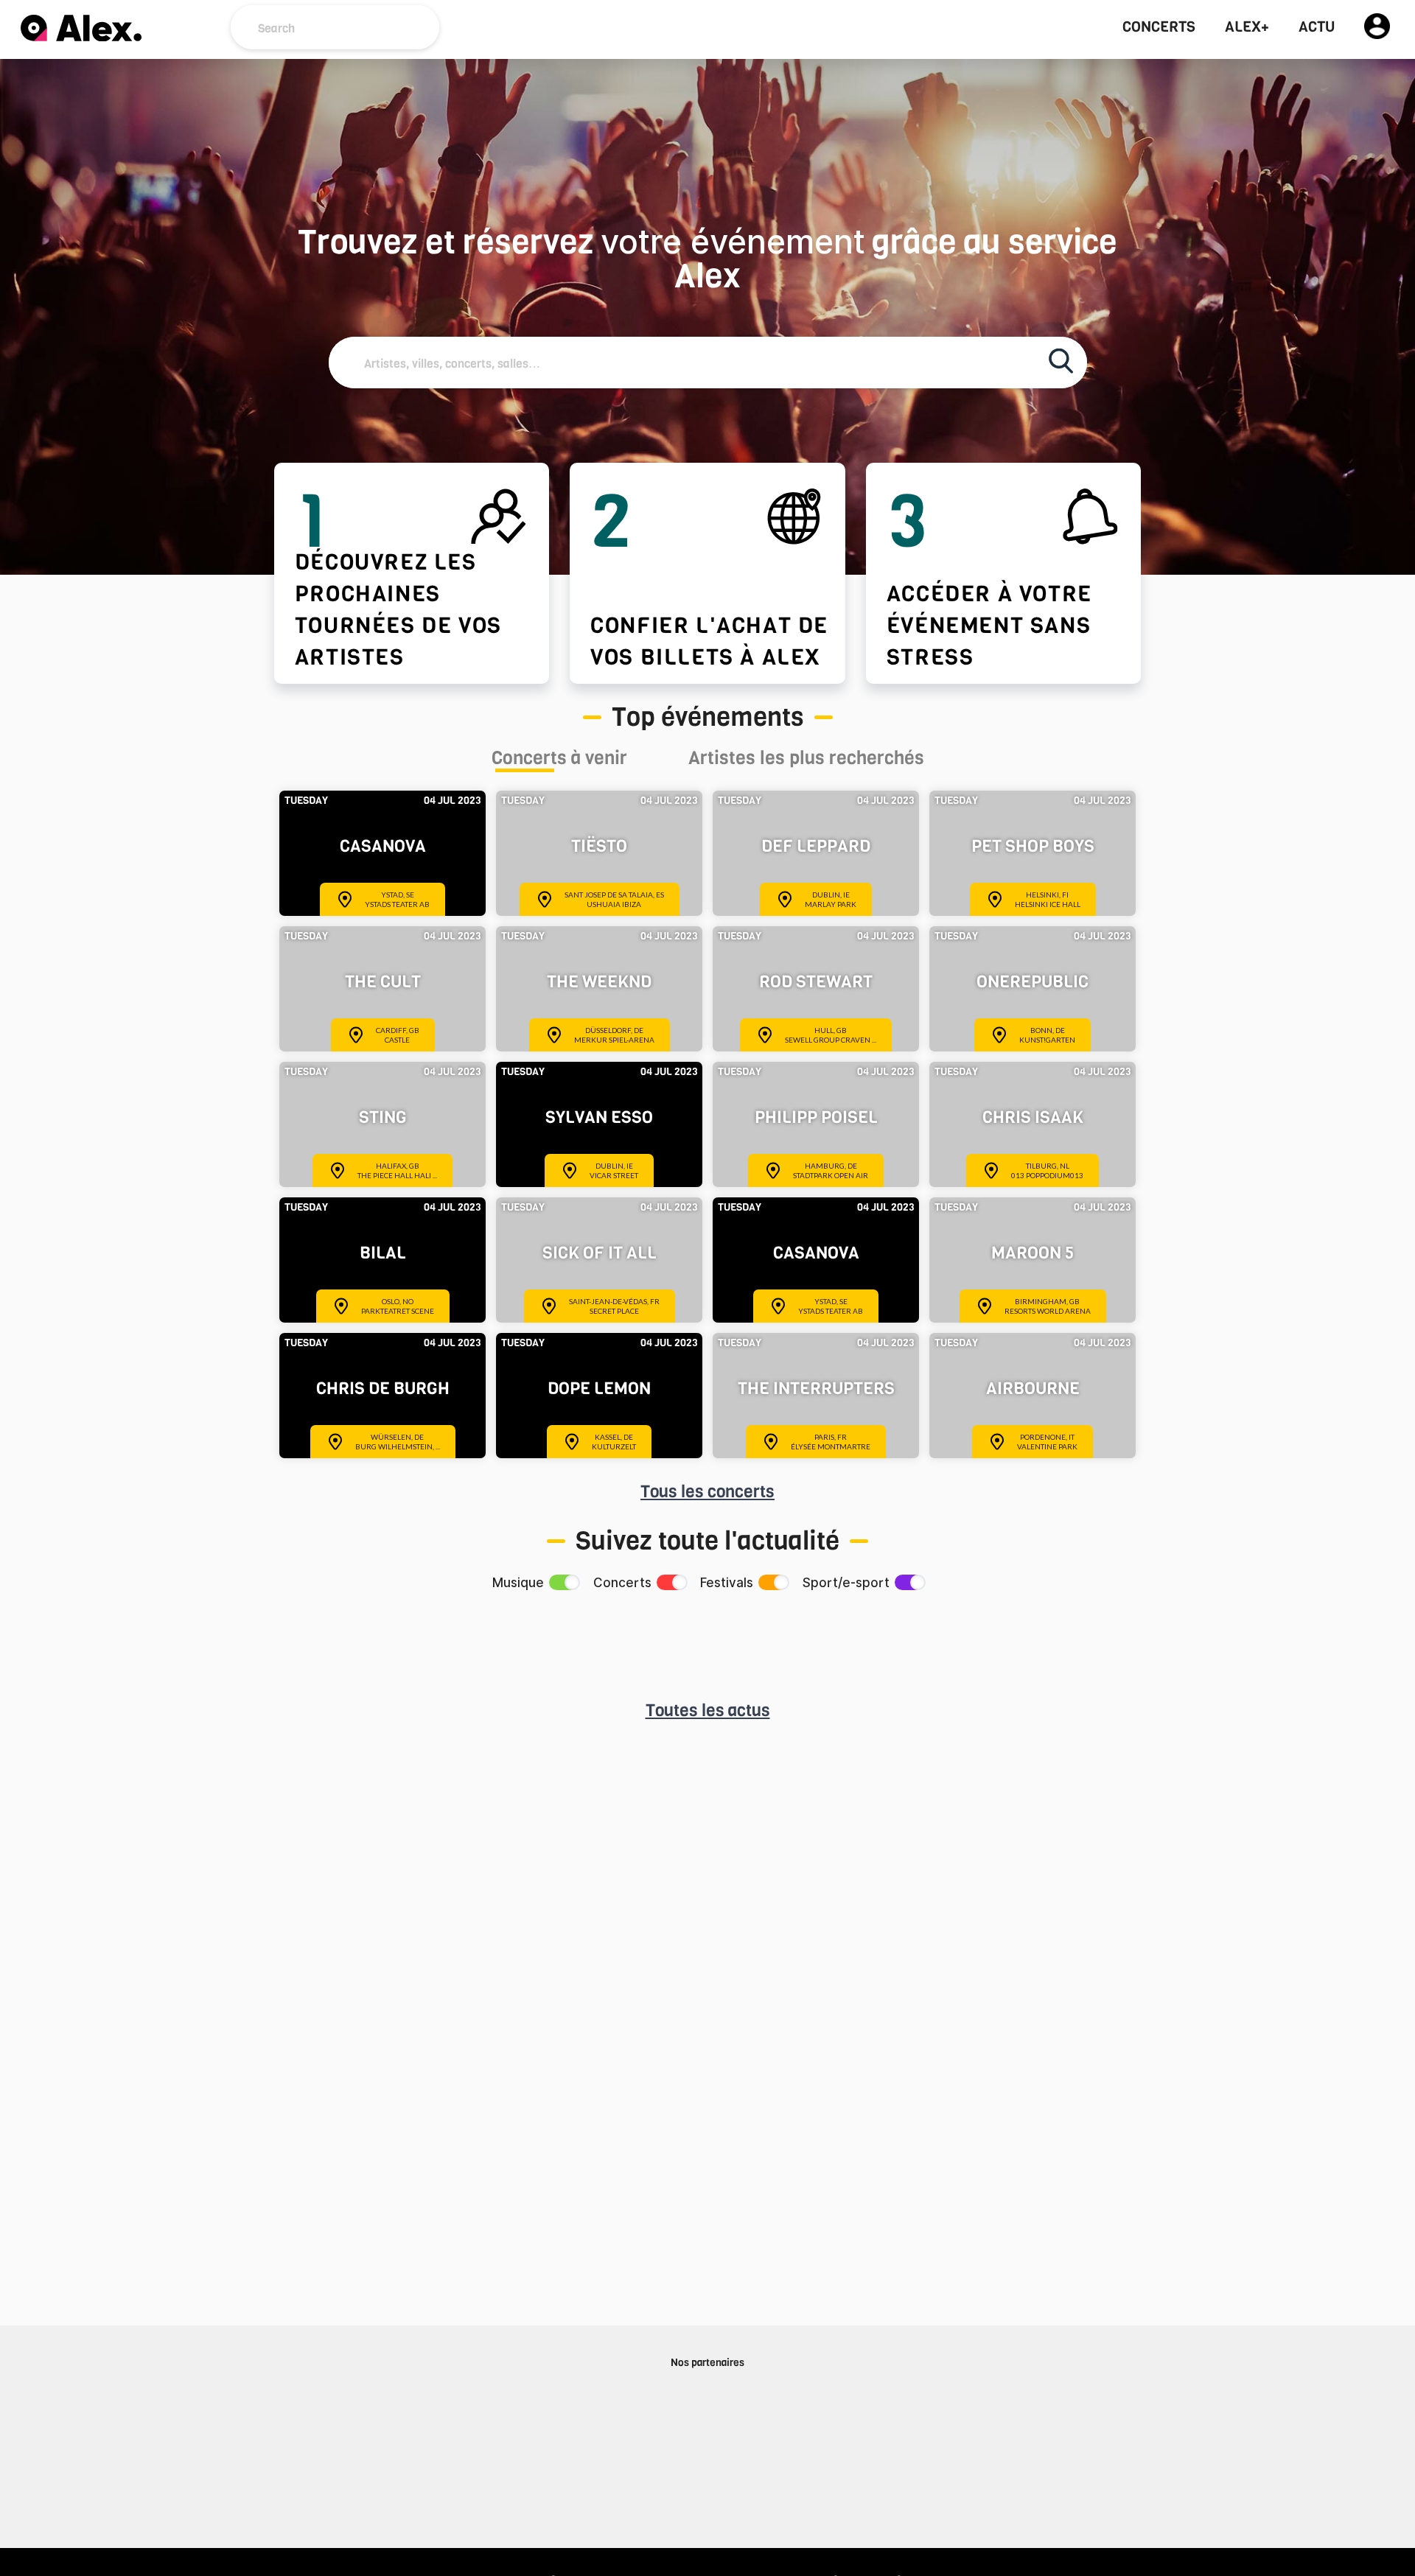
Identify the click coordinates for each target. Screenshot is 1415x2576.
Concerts (1159, 27)
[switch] (563, 1582)
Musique (518, 1583)
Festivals (727, 1583)
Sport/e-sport (846, 1583)
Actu (1317, 27)
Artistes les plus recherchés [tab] (806, 760)
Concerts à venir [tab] (559, 760)
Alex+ (1247, 27)
